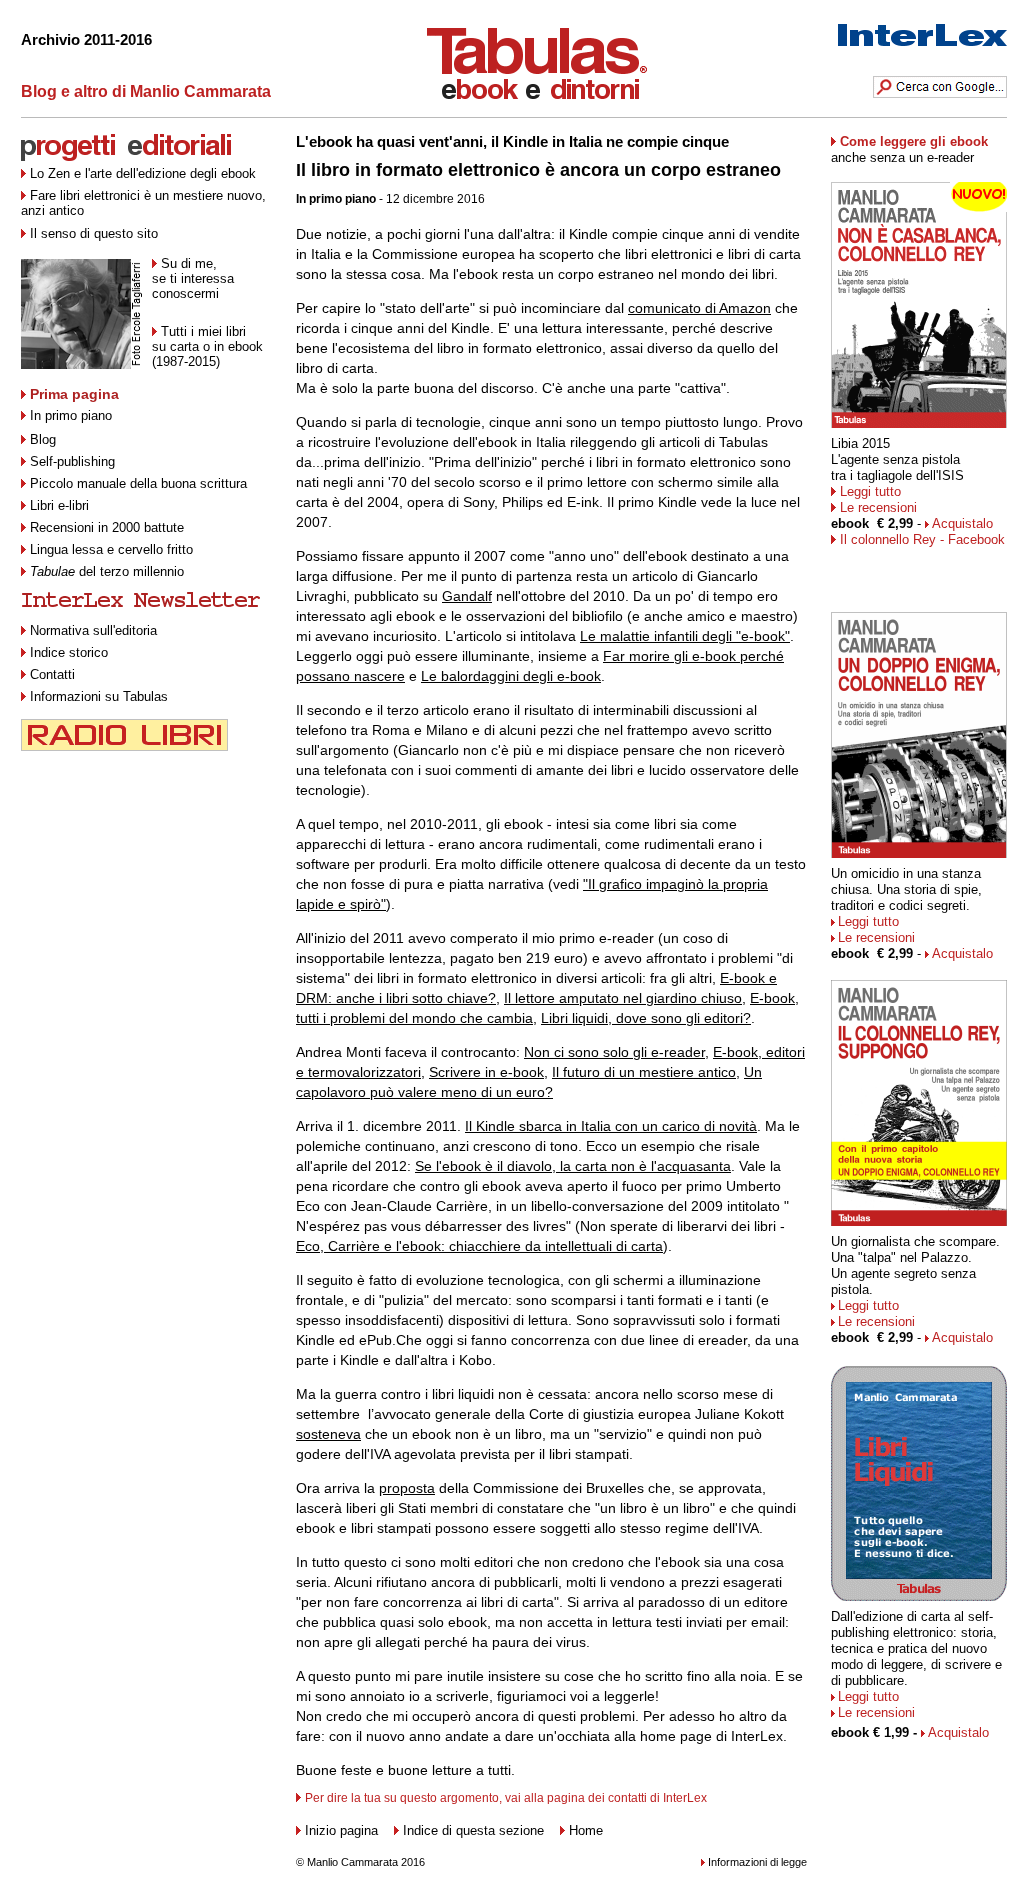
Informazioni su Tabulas (99, 696)
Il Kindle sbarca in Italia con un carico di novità (611, 1126)
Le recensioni (878, 507)
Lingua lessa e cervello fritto (111, 549)
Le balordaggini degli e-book (511, 676)
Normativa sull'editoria (93, 630)
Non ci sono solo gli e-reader (614, 1052)
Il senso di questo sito (94, 233)
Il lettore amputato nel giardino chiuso (623, 998)
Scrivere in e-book (486, 1072)
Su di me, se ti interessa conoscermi (193, 278)
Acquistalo (962, 523)
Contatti (52, 674)
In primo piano (71, 415)
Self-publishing (72, 461)
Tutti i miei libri (203, 331)
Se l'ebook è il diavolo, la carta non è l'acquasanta (573, 1166)
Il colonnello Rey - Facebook (922, 539)
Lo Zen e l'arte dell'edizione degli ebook (143, 173)
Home (586, 1830)
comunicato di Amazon (699, 308)
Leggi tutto (870, 491)
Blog (43, 439)
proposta (407, 1488)
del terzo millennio (107, 571)
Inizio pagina (341, 1830)
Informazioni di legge (757, 1862)
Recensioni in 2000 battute (107, 527)
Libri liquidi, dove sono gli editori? (646, 1018)
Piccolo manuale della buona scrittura (138, 483)
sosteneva (328, 1434)
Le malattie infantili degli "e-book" (685, 636)
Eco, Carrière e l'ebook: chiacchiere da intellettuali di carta (479, 1246)
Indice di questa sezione (473, 1830)
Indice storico (69, 652)
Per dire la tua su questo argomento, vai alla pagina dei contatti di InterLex (506, 1798)
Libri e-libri (59, 505)
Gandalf (467, 596)
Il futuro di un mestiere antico (644, 1072)
